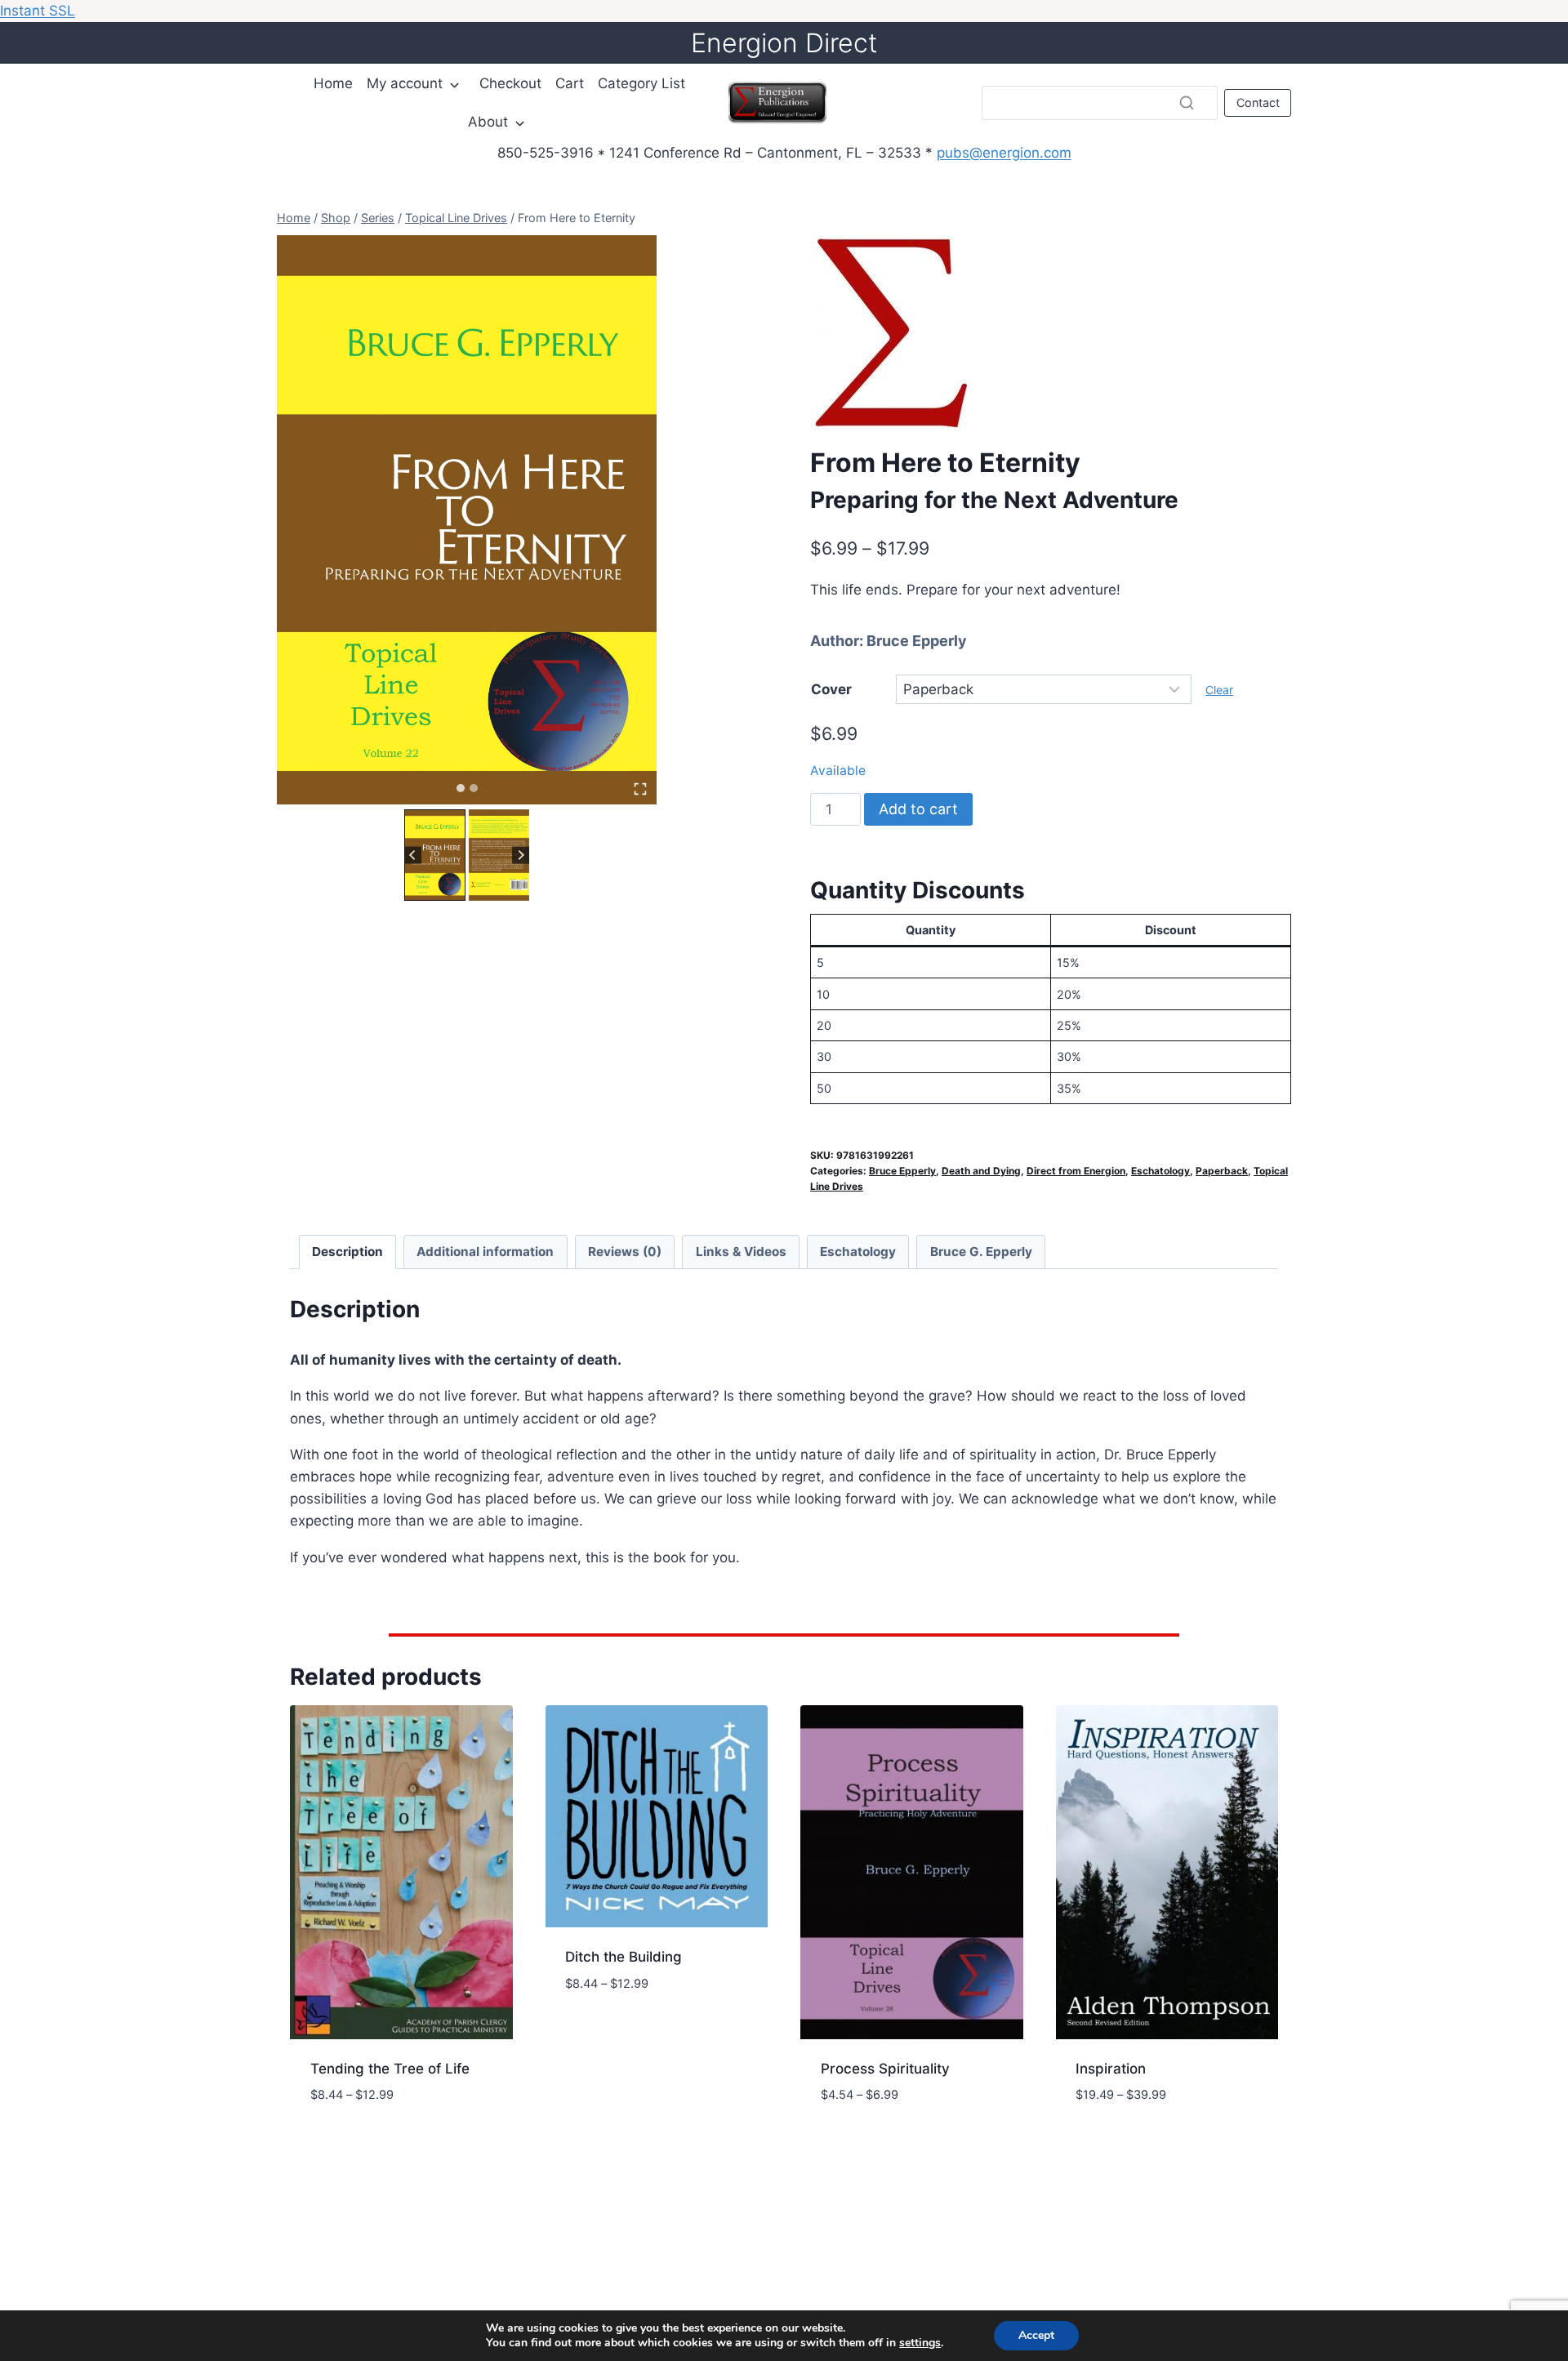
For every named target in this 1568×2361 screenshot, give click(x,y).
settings (920, 2343)
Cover (831, 689)
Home (333, 83)
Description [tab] (347, 1252)
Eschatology (1160, 1171)
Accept (1036, 2335)
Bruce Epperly (917, 641)
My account (405, 83)
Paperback (1222, 1171)
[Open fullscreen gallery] (640, 789)
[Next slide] (521, 855)
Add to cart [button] (606, 2032)
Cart (570, 83)
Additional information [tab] (485, 1252)
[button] (435, 855)
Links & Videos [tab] (741, 1252)
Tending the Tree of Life (390, 2069)
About (488, 122)
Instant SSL (38, 11)
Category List (641, 83)
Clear (1219, 690)
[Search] (1187, 103)
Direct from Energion (1076, 1171)
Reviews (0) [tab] (625, 1252)
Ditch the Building (624, 1957)
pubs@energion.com (1004, 153)
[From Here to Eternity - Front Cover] (467, 520)
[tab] (461, 788)
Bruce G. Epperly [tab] (981, 1252)
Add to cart (918, 809)
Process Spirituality (885, 2069)
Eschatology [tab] (858, 1252)
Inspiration (1111, 2069)
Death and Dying (981, 1171)
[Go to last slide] (413, 855)
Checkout (510, 83)
